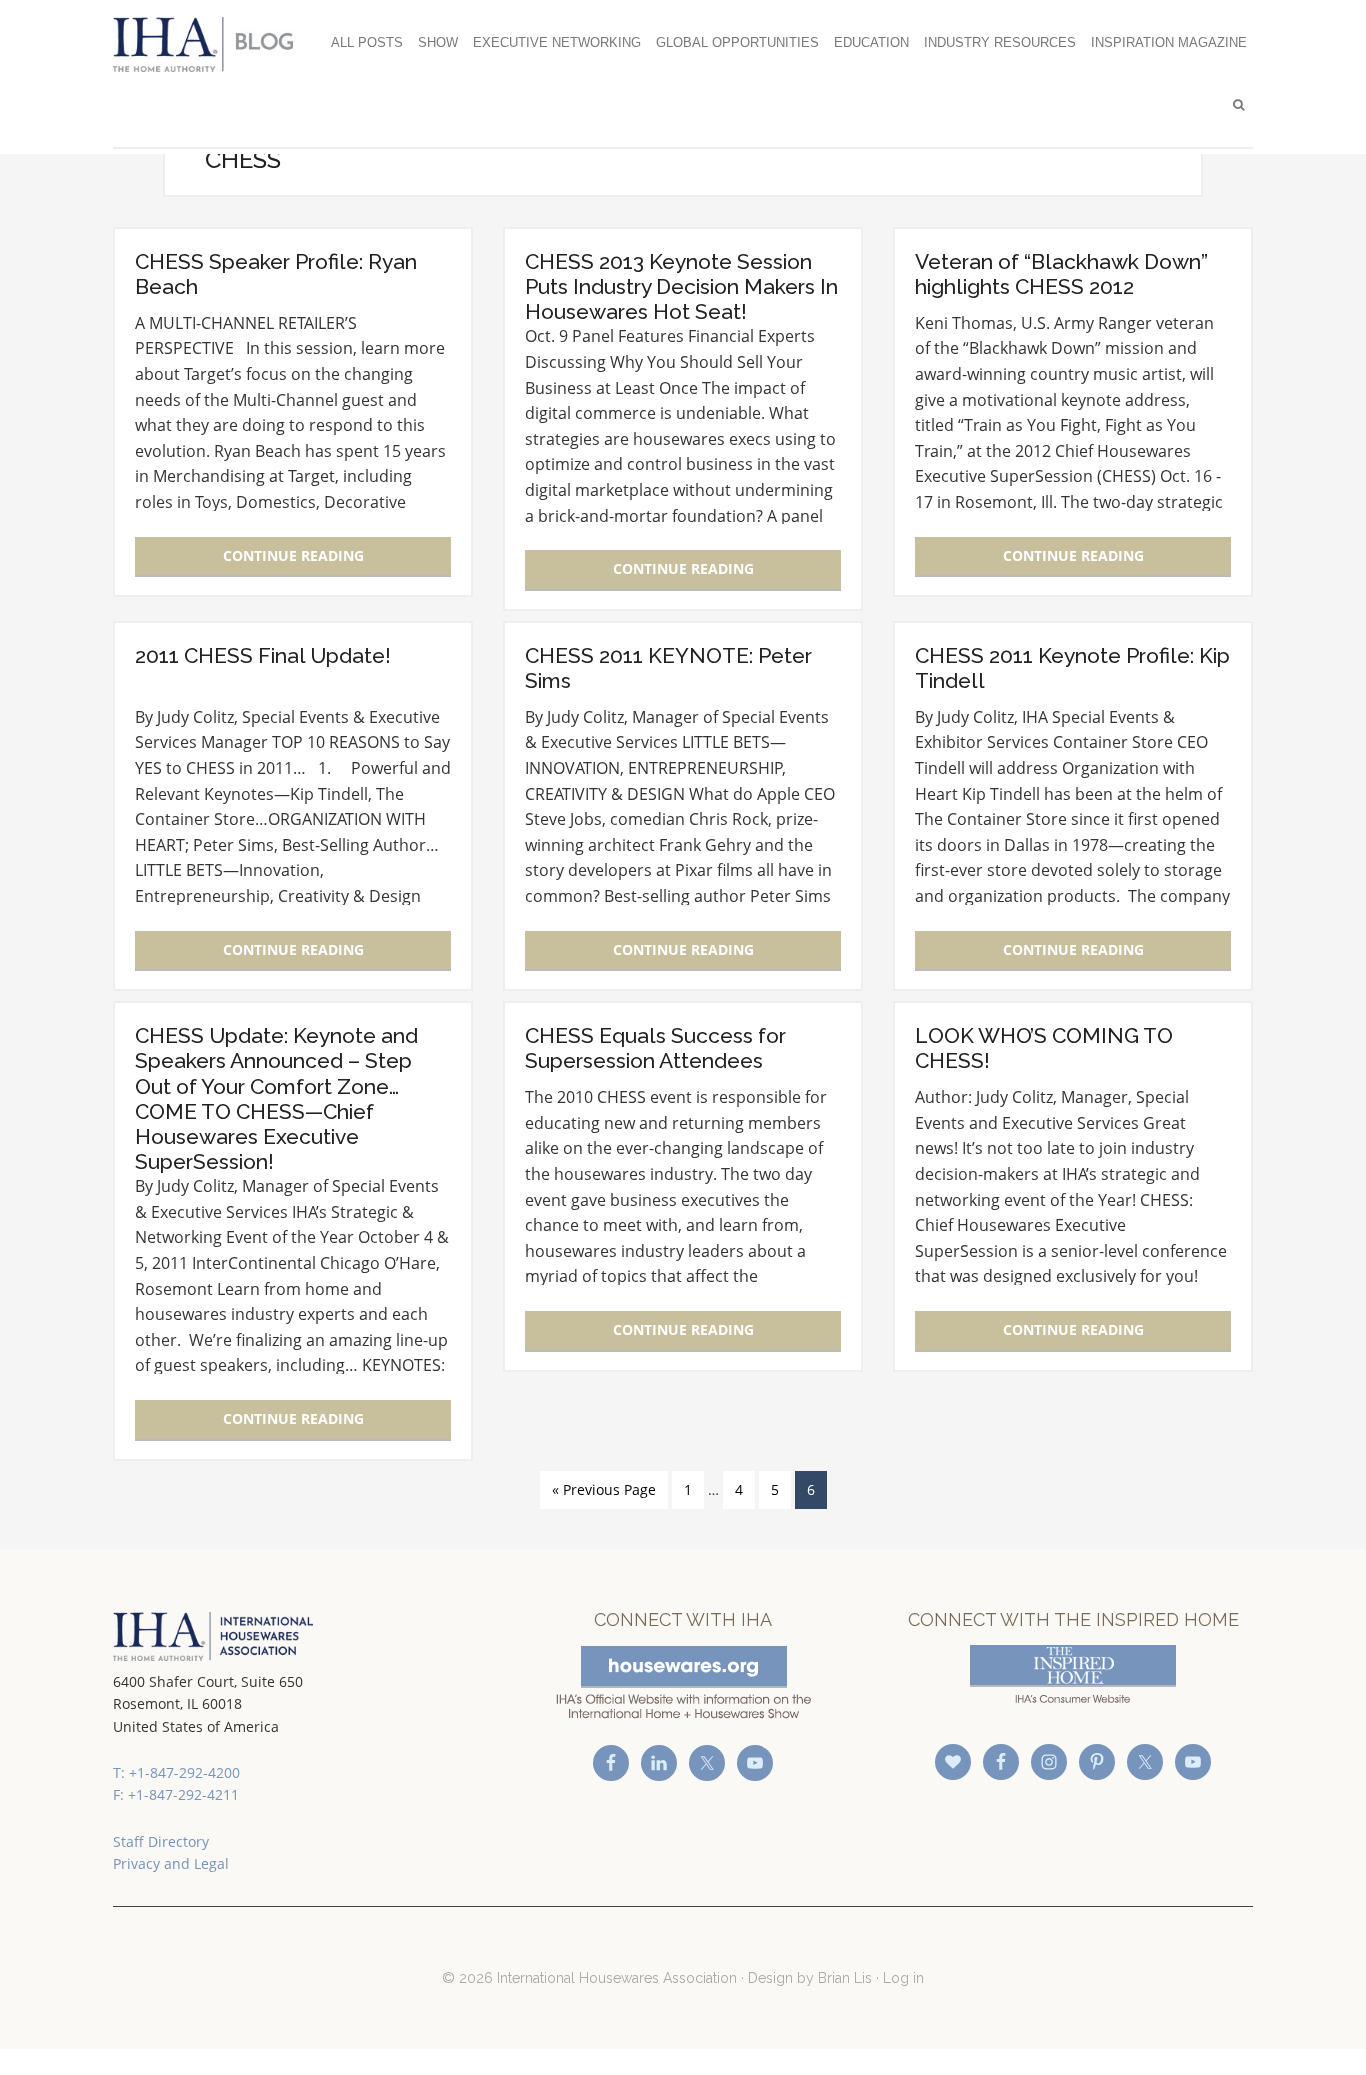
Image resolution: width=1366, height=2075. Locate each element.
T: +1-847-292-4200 (176, 1772)
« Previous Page (604, 1489)
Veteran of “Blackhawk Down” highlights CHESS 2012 (1061, 274)
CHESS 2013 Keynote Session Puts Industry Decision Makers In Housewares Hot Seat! (681, 286)
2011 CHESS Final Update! (263, 655)
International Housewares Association (213, 44)
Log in (903, 1978)
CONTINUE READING (293, 555)
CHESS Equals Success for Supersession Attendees (655, 1048)
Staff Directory (161, 1841)
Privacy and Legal (171, 1863)
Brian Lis (845, 1978)
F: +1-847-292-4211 (176, 1794)
